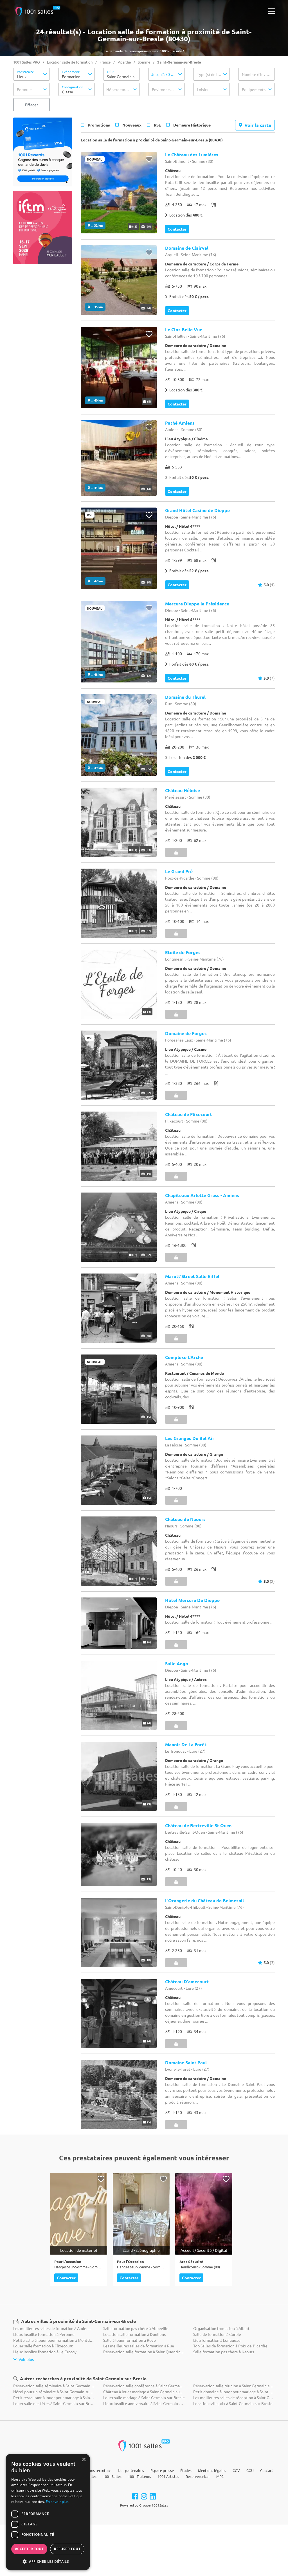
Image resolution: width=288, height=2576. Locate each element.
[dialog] (48, 2512)
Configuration (73, 87)
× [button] (84, 2460)
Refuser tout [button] (67, 2549)
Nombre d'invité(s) (258, 74)
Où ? (110, 72)
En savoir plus (57, 2502)
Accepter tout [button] (29, 2549)
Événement (71, 72)
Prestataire (25, 72)
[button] (31, 74)
